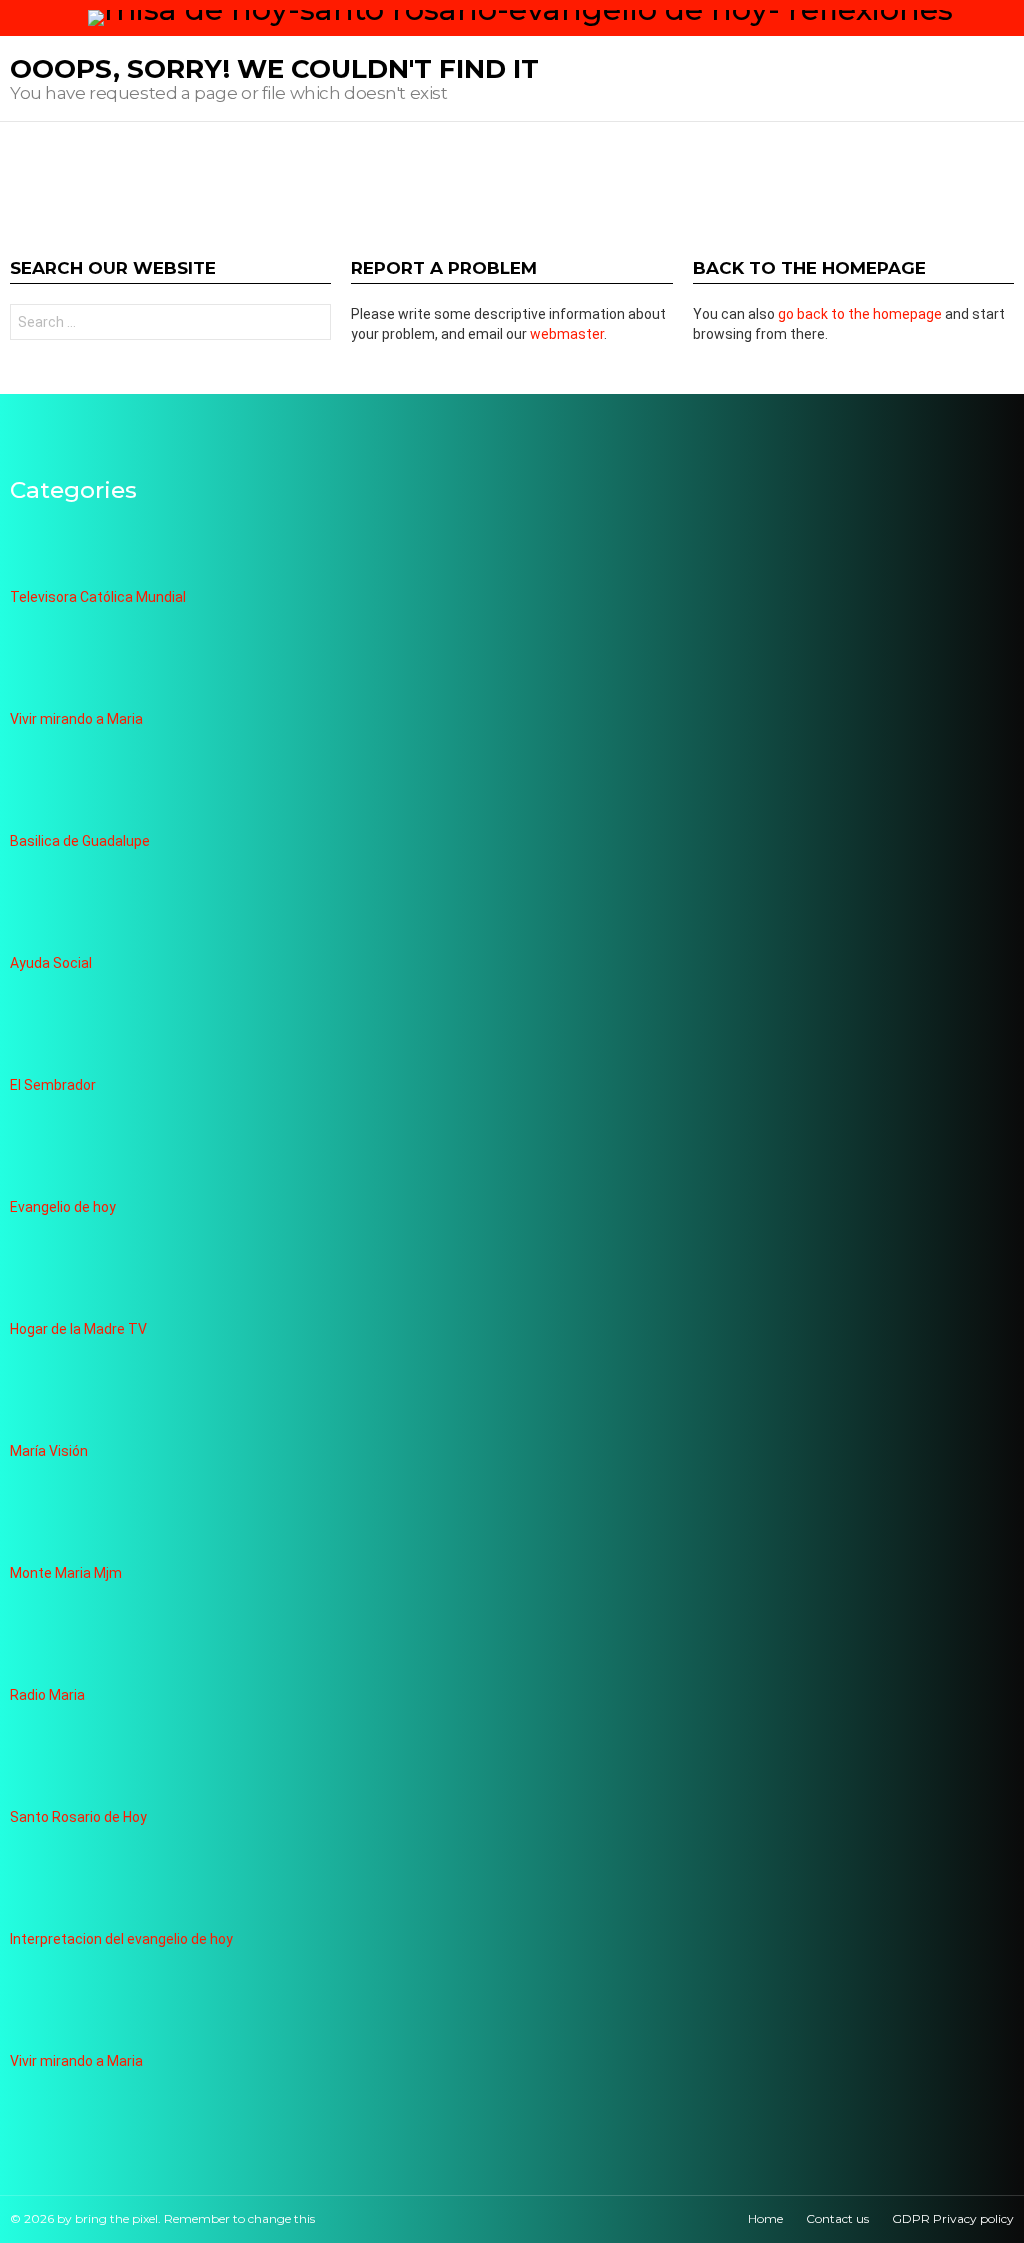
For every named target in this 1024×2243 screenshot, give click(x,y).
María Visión (49, 1451)
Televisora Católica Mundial (98, 597)
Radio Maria (47, 1695)
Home (765, 2218)
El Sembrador (53, 1085)
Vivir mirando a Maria (76, 719)
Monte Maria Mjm (66, 1573)
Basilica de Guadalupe (80, 841)
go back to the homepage (860, 314)
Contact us (837, 2218)
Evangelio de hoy (63, 1207)
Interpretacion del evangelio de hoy (121, 1939)
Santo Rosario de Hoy (78, 1817)
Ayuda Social (51, 963)
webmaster (567, 334)
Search (311, 324)
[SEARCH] (1006, 18)
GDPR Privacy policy (953, 2218)
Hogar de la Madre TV (78, 1329)
